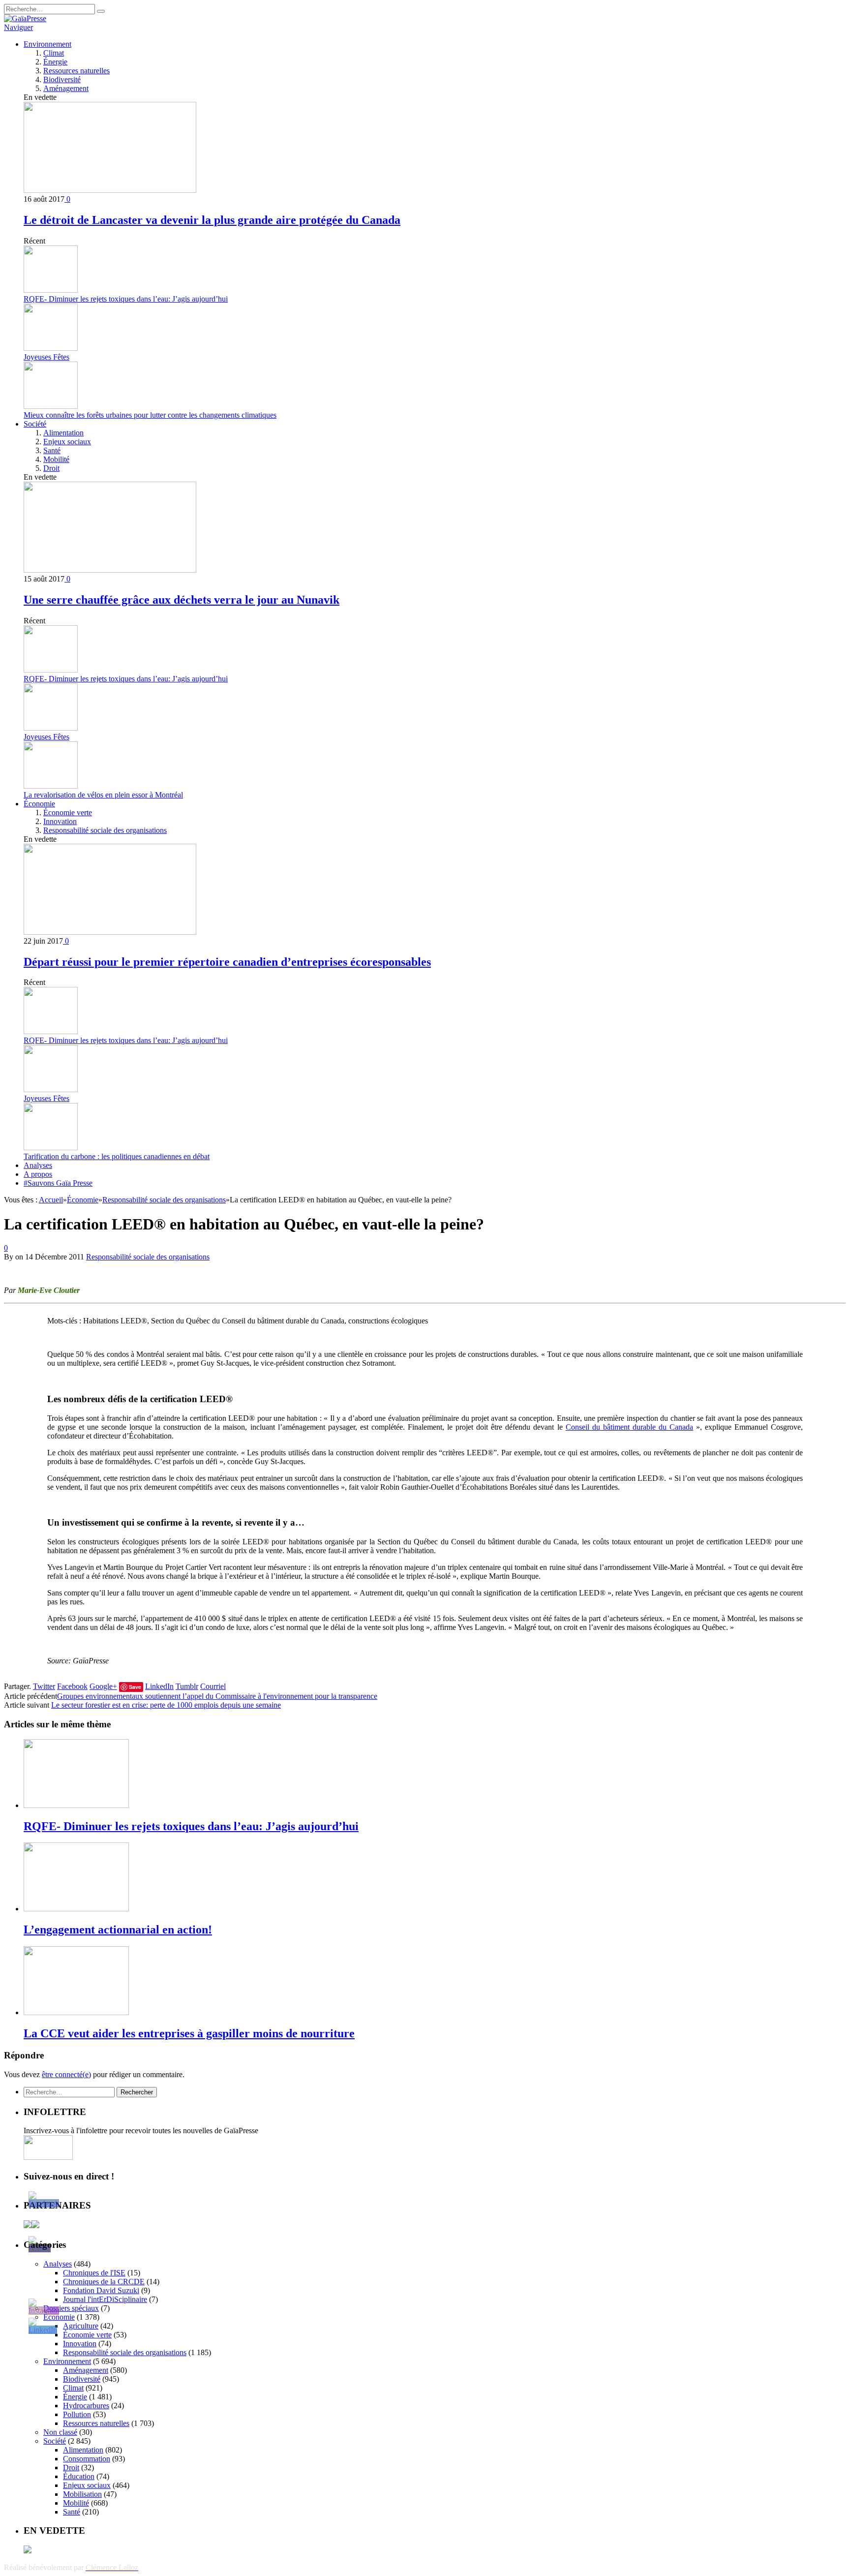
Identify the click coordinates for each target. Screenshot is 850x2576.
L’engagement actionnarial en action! (118, 1930)
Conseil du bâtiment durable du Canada (629, 1427)
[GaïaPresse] (25, 18)
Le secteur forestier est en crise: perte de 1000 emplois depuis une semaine (166, 1705)
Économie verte (68, 813)
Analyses (38, 1165)
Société (35, 424)
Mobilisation (82, 2494)
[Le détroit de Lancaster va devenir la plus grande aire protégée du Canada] (110, 190)
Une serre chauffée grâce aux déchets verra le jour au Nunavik (182, 600)
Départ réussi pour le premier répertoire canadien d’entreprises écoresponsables (227, 962)
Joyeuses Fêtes (46, 357)
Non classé (60, 2432)
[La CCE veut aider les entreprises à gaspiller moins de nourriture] (76, 2012)
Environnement (47, 44)
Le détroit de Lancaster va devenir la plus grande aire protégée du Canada (212, 220)
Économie (39, 804)
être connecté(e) (66, 2074)
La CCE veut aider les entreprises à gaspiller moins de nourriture (189, 2033)
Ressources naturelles (76, 71)
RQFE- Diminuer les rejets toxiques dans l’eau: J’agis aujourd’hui (126, 299)
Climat (54, 53)
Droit (51, 468)
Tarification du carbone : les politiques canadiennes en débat (117, 1156)
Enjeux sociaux (67, 442)
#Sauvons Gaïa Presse (58, 1183)
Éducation (79, 2476)
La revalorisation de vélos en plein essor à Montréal (103, 795)
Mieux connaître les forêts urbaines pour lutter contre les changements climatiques (150, 415)
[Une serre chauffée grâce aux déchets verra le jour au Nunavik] (110, 570)
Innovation (60, 821)
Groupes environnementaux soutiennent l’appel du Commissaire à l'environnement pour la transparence (217, 1696)
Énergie (55, 62)
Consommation (87, 2459)
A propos (38, 1174)
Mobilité (56, 459)
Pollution (77, 2414)
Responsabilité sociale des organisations (105, 830)
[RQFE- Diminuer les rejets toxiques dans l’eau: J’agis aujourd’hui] (76, 1805)
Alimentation (63, 433)
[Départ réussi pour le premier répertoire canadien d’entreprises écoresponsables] (110, 932)
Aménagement (66, 88)
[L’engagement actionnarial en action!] (76, 1909)
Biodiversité (62, 79)
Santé (52, 450)
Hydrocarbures (86, 2406)
